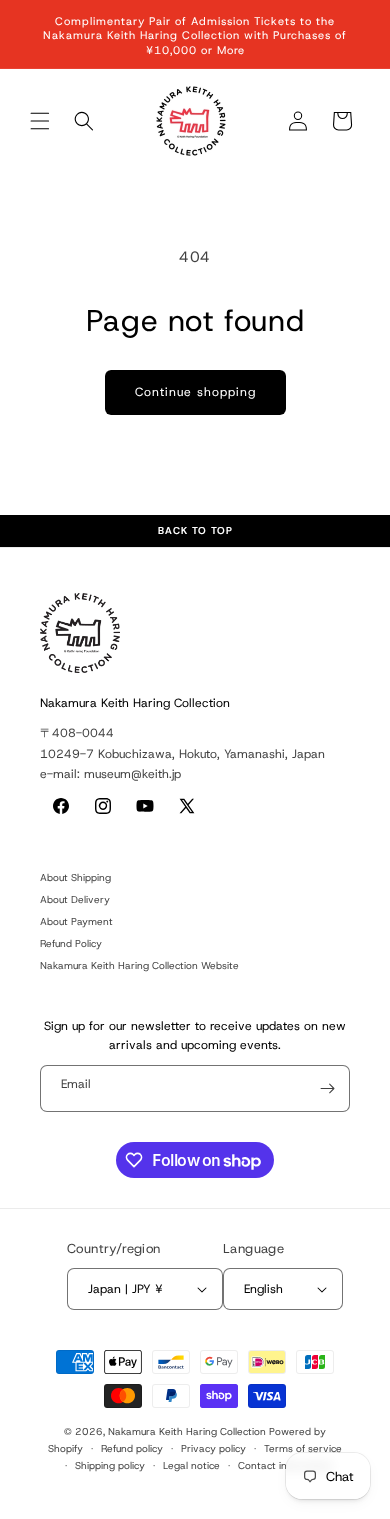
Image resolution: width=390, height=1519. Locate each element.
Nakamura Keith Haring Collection (187, 1431)
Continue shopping (195, 392)
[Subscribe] (327, 1088)
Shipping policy (110, 1465)
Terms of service (303, 1448)
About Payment (76, 921)
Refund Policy (71, 943)
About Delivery (75, 899)
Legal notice (191, 1465)
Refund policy (132, 1448)
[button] (40, 121)
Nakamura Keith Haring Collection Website (139, 965)
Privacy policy (213, 1448)
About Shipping (75, 877)
